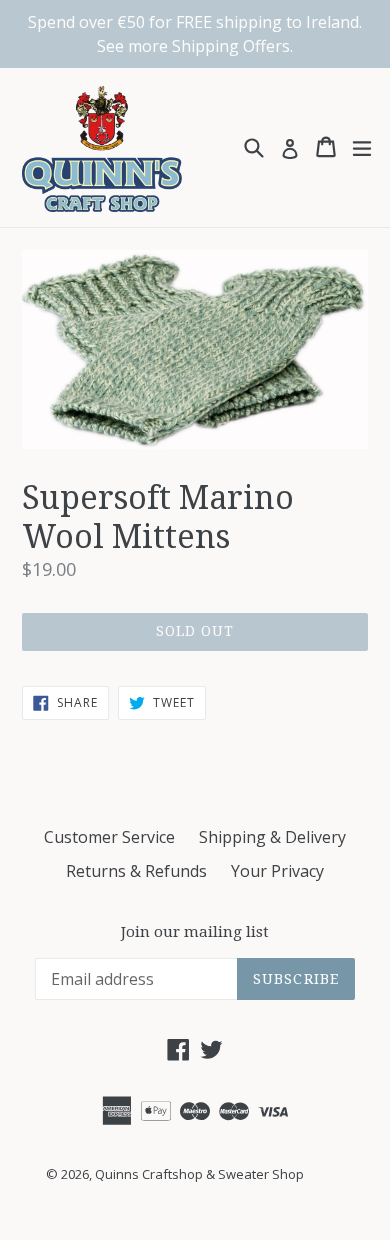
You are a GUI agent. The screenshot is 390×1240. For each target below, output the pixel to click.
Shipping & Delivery (272, 837)
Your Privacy (277, 871)
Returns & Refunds (136, 871)
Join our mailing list (195, 932)
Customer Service (109, 837)
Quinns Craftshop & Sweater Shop (199, 1174)
